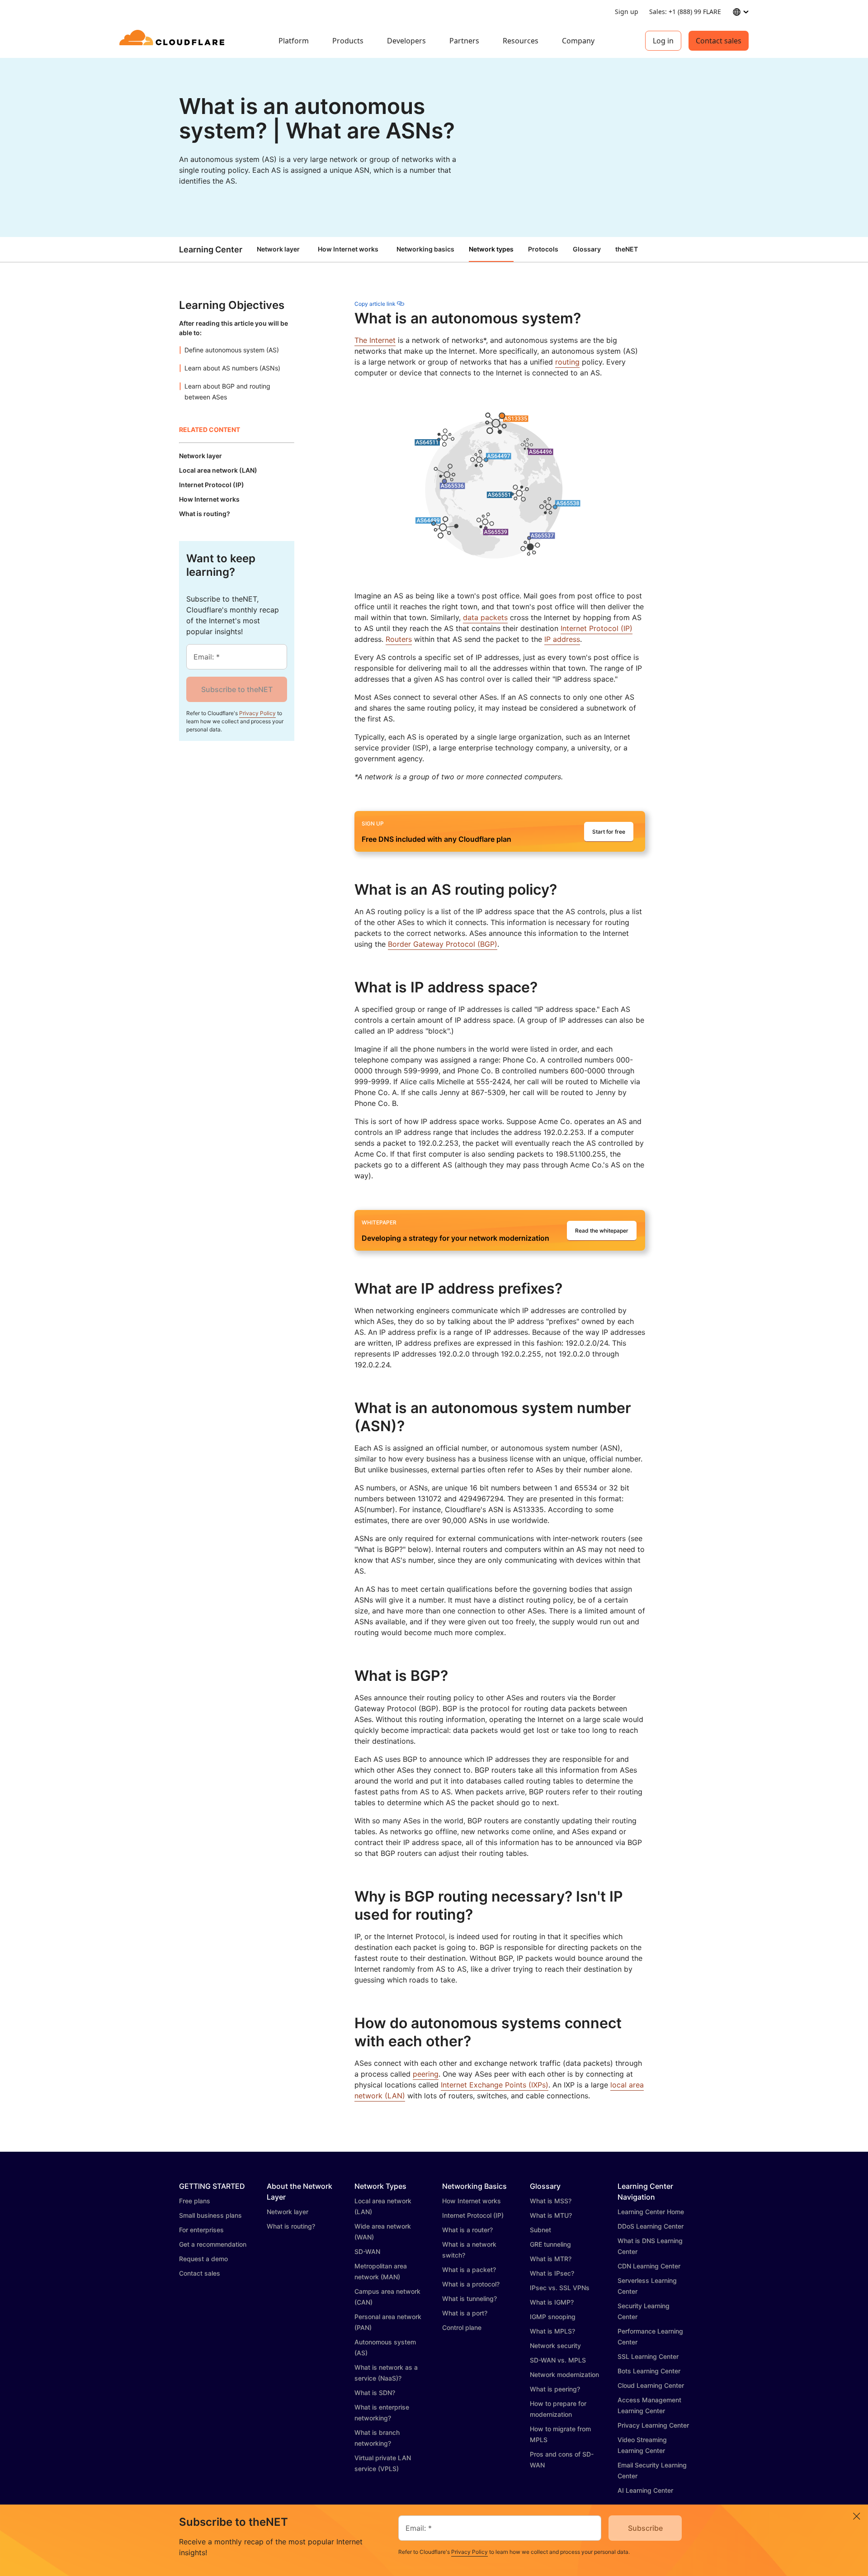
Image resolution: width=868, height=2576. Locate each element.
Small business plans (210, 2215)
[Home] (173, 41)
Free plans (195, 2201)
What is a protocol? (471, 2284)
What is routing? (291, 2226)
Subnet (540, 2230)
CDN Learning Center (649, 2266)
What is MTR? (551, 2259)
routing (567, 362)
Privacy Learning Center (653, 2425)
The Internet (375, 340)
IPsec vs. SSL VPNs (560, 2288)
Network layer (278, 249)
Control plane (462, 2327)
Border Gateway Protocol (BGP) (443, 944)
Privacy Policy (257, 713)
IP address (562, 639)
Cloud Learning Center (651, 2385)
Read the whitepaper (602, 1231)
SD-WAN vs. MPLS (558, 2360)
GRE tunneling (550, 2244)
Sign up (627, 12)
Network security (555, 2346)
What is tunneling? (469, 2298)
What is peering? (555, 2389)
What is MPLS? (552, 2331)
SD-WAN (367, 2251)
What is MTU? (551, 2215)
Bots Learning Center (649, 2371)
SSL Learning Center (648, 2356)
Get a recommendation (213, 2244)
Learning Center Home (651, 2212)
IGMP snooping (553, 2317)
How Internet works (348, 249)
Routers (399, 639)
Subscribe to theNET (237, 689)
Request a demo (203, 2259)
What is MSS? (551, 2201)
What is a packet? (469, 2270)
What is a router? (467, 2230)
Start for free (609, 832)
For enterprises (201, 2230)
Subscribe (645, 2528)
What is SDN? (375, 2393)
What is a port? (465, 2313)
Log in (663, 41)
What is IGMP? (552, 2302)
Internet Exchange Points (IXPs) (495, 2085)
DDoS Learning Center (651, 2226)
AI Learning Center (645, 2490)
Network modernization (564, 2374)
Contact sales (719, 41)
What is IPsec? (552, 2273)
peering (426, 2074)
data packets (485, 617)
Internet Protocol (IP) (597, 628)
